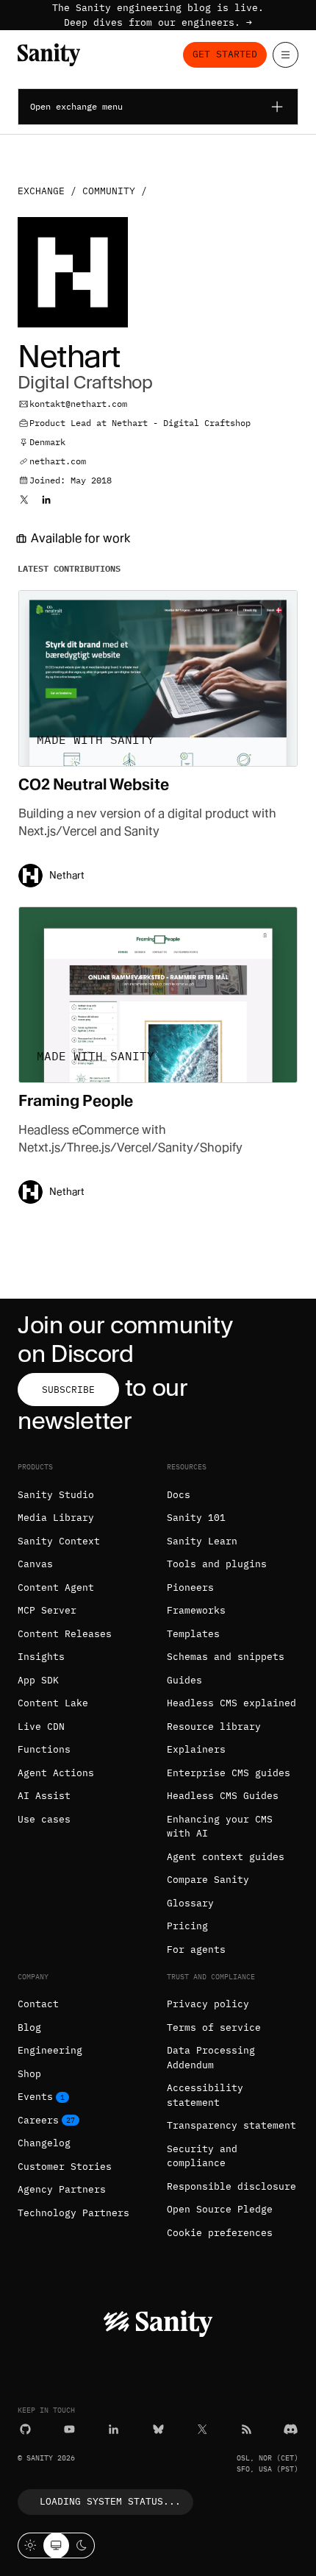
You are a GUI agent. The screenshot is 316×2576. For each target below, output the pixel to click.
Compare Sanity (208, 1880)
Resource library (214, 1727)
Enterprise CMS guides (229, 1773)
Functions (44, 1749)
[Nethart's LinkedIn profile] (46, 500)
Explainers (196, 1749)
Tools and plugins (217, 1564)
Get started (225, 54)
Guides (184, 1680)
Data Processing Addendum (211, 2058)
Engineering (50, 2050)
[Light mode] (30, 2545)
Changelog (44, 2143)
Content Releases (65, 1634)
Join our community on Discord (125, 1339)
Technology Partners (73, 2213)
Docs (179, 1495)
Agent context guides (226, 1857)
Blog (29, 2027)
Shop (29, 2074)
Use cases (44, 1819)
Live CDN (41, 1727)
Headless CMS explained (231, 1703)
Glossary (190, 1903)
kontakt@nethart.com (78, 404)
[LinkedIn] (114, 2429)
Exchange (41, 191)
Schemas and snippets (226, 1657)
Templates (193, 1634)
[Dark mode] (82, 2545)
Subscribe (68, 1390)
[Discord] (291, 2429)
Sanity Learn (202, 1541)
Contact (38, 2004)
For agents (196, 1949)
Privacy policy (208, 2004)
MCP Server (47, 1610)
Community (109, 191)
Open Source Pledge (220, 2209)
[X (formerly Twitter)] (202, 2429)
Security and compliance (202, 2156)
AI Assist (44, 1796)
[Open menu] (286, 55)
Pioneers (190, 1587)
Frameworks (196, 1610)
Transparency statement (231, 2125)
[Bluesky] (158, 2429)
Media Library (56, 1518)
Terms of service (214, 2027)
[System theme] (56, 2545)
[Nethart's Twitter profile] (24, 500)
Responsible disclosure (231, 2186)
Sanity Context (59, 1541)
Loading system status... (110, 2501)
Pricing (187, 1926)
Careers (38, 2120)
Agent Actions (56, 1773)
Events (35, 2097)
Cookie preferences (220, 2233)
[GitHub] (25, 2429)
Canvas (35, 1564)
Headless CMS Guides (223, 1796)
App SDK (38, 1680)
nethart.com (58, 461)
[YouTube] (69, 2429)
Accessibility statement (205, 2095)
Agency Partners (62, 2189)
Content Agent (56, 1587)
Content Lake (53, 1703)
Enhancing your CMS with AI (220, 1827)
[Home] (49, 55)
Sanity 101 (196, 1518)
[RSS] (247, 2429)
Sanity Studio (56, 1495)
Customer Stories (65, 2167)
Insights (41, 1657)
